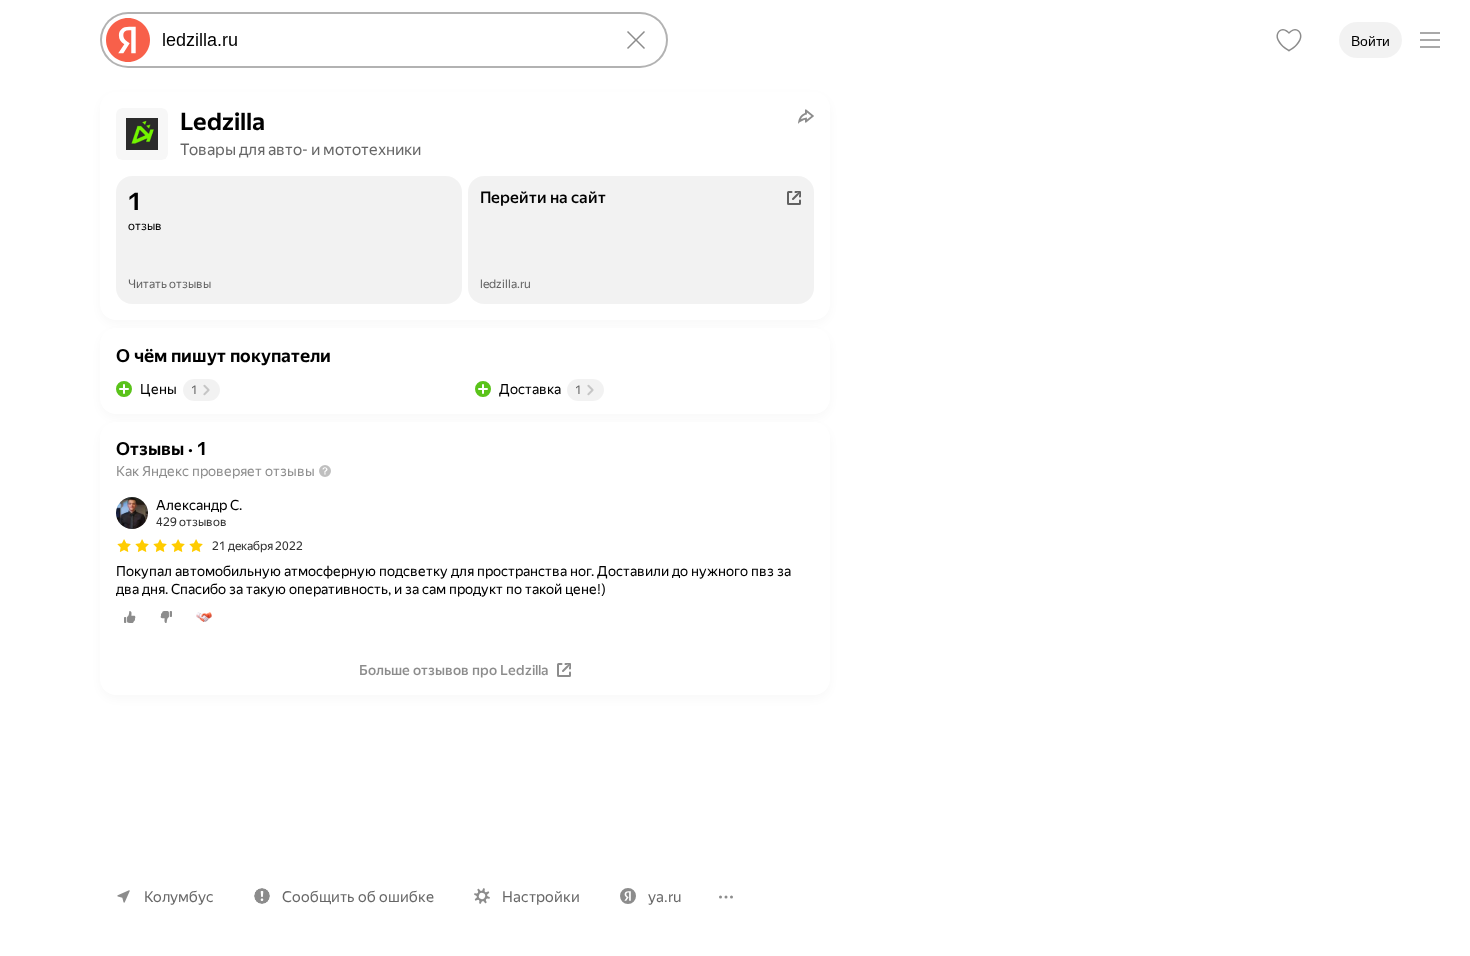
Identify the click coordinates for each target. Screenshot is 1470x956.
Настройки (541, 897)
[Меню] (1430, 40)
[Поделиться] (806, 116)
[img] (160, 546)
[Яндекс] (128, 40)
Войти (1370, 41)
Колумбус (179, 897)
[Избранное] (1289, 40)
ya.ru (664, 897)
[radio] (130, 617)
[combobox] (380, 40)
